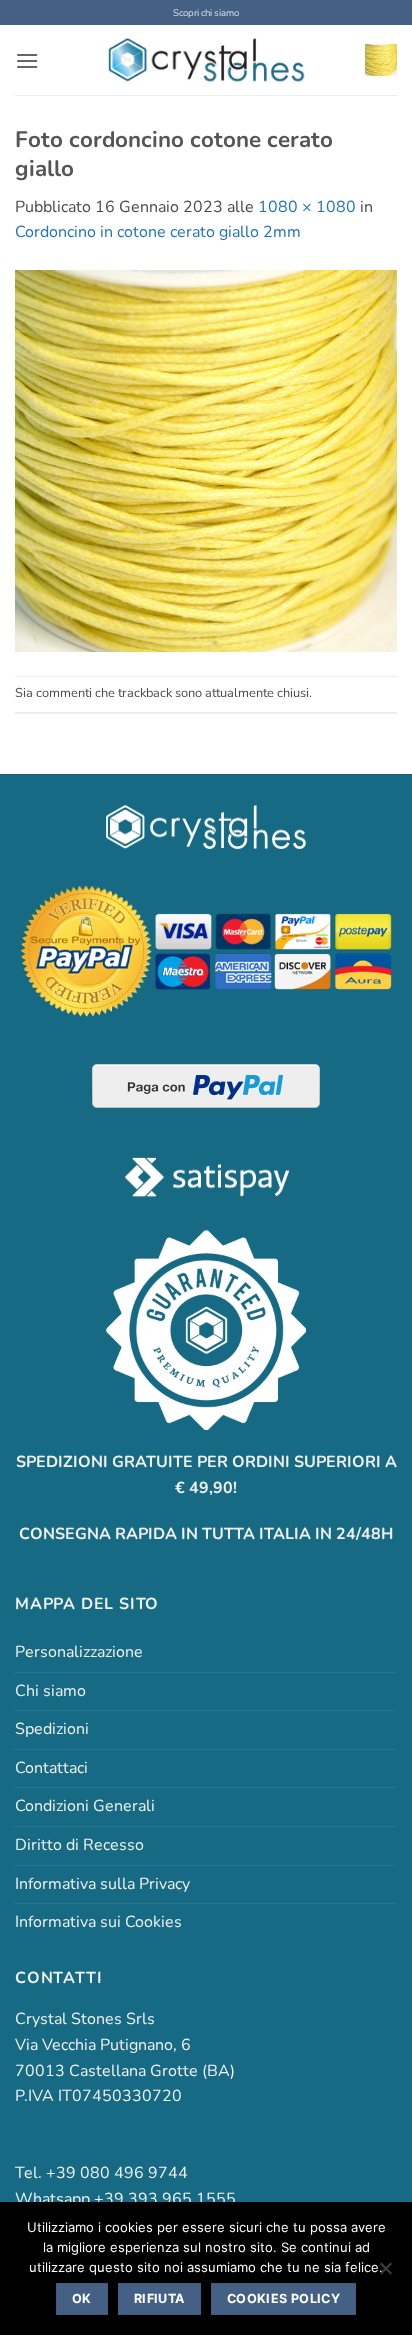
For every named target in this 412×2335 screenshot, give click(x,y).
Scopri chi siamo (206, 12)
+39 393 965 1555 (165, 2199)
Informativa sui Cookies (98, 1922)
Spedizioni (52, 1729)
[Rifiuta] (385, 2274)
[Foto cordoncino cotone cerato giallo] (206, 460)
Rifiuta (159, 2298)
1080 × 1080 (307, 207)
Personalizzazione (79, 1652)
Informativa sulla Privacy (102, 1884)
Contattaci (51, 1768)
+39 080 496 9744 (117, 2173)
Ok (82, 2298)
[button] (27, 60)
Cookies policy (283, 2298)
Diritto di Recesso (79, 1845)
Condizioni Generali (85, 1806)
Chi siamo (50, 1691)
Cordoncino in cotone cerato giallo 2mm (158, 232)
